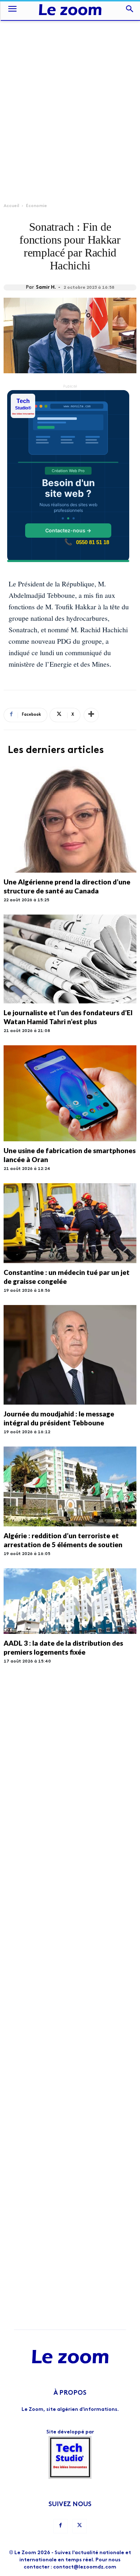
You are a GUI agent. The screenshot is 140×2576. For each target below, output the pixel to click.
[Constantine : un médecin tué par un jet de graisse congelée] (70, 1223)
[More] (91, 715)
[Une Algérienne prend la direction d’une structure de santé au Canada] (70, 820)
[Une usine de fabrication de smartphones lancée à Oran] (70, 1093)
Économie (36, 206)
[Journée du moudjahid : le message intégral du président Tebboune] (70, 1355)
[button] (12, 10)
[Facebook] (61, 2526)
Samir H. (46, 287)
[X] (80, 2526)
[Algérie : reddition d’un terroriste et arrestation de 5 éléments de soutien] (70, 1486)
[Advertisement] (70, 93)
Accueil (11, 206)
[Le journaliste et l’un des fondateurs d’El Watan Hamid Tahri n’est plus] (70, 959)
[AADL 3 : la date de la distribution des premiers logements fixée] (70, 1601)
